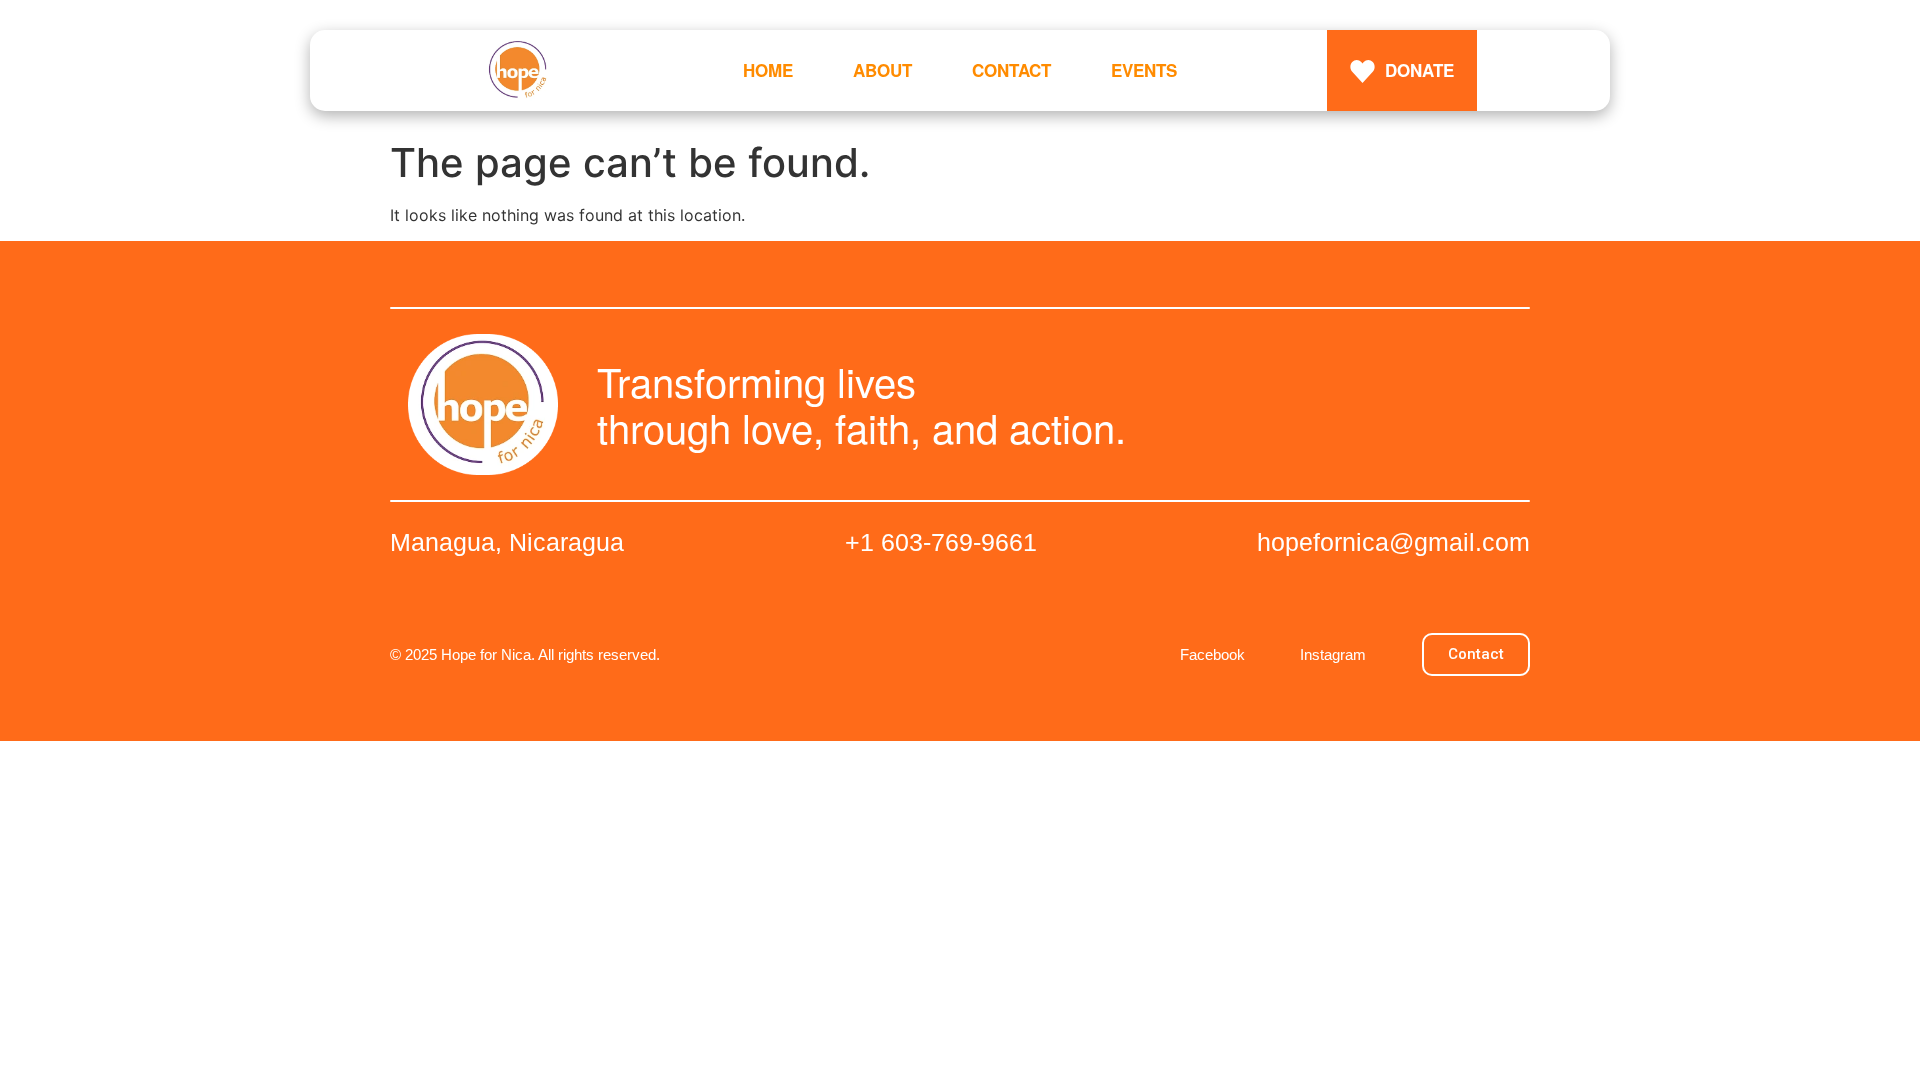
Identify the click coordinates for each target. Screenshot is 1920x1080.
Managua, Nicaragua (507, 542)
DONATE (1419, 70)
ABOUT (882, 70)
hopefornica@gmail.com (1393, 542)
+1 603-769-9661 (941, 542)
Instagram (1333, 654)
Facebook (1212, 654)
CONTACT (1011, 70)
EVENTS (1144, 70)
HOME (768, 70)
